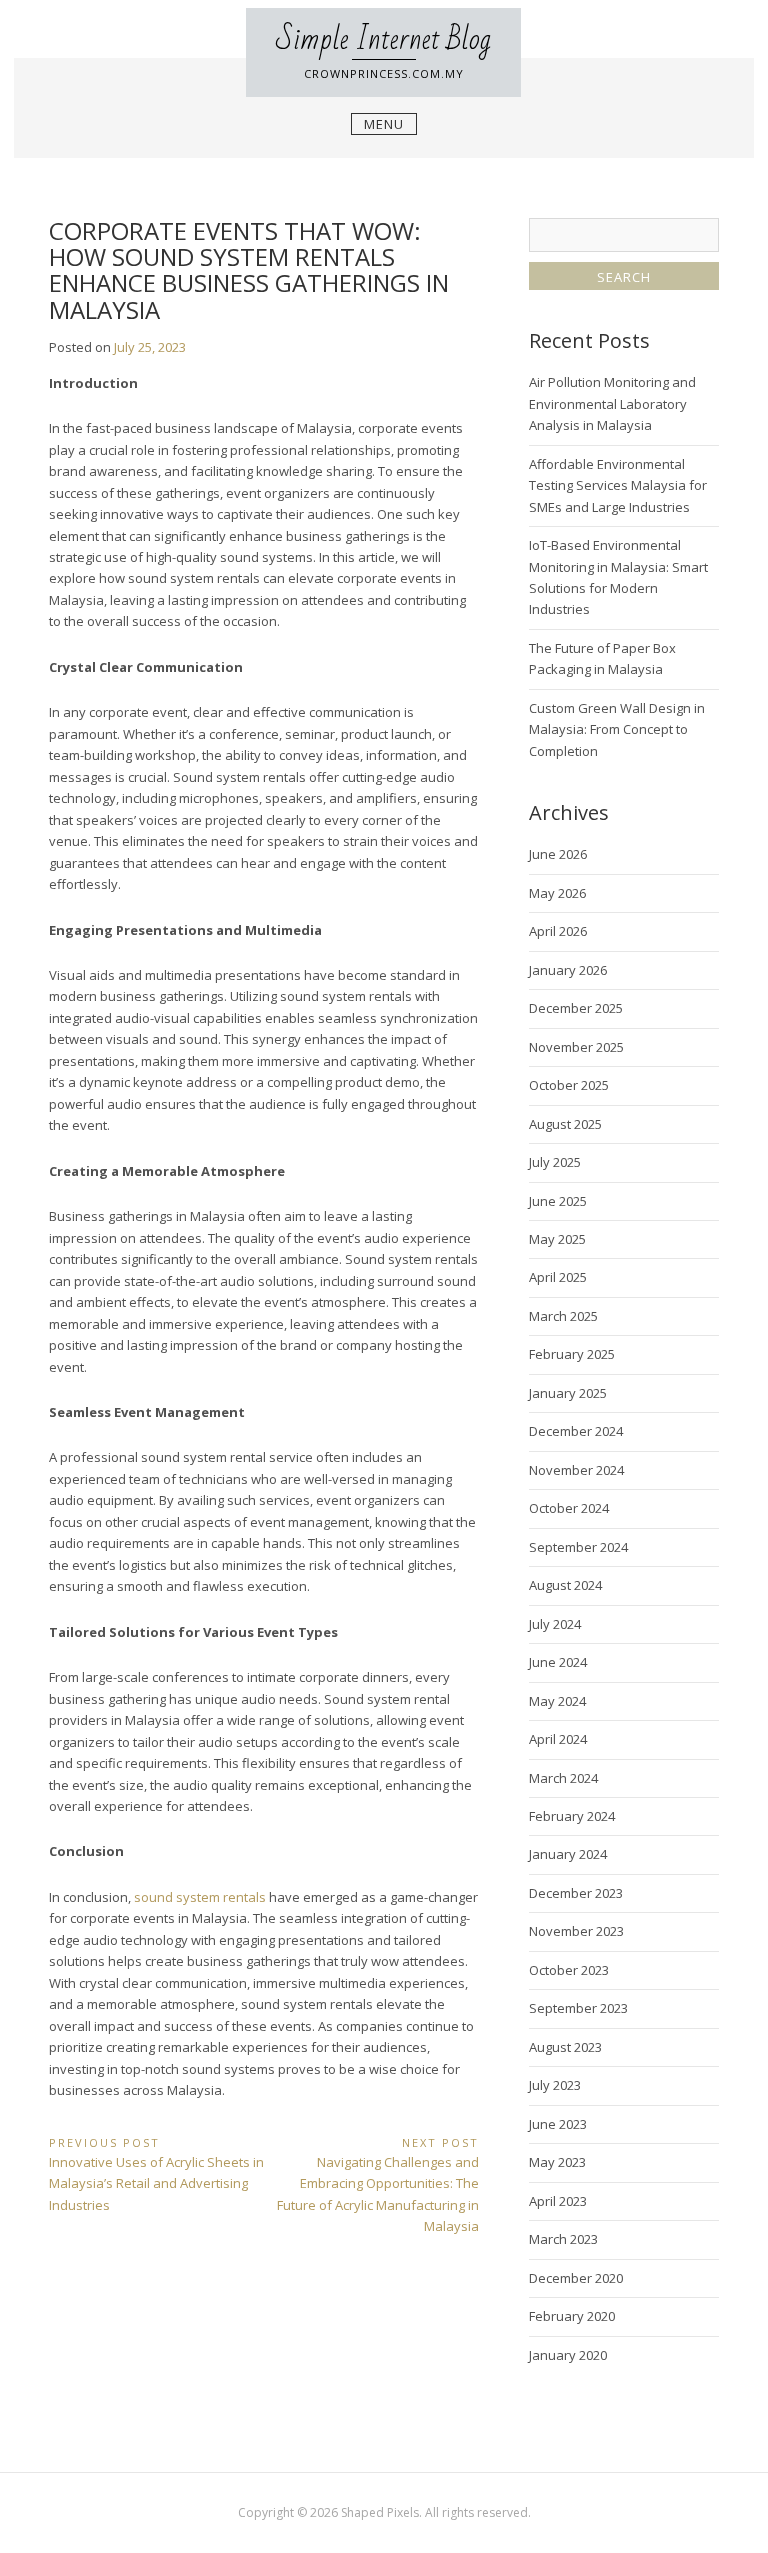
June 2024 (558, 1662)
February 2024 (572, 1816)
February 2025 (572, 1354)
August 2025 (565, 1124)
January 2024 (568, 1854)
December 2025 (576, 1008)
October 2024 (569, 1508)
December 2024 (576, 1431)
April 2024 (558, 1739)
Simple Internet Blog (383, 39)
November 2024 (576, 1470)
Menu (384, 124)
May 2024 (557, 1701)
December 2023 (576, 1893)
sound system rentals (200, 1897)
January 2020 (568, 2355)
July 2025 (555, 1162)
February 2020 (572, 2316)
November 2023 (576, 1931)
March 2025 (563, 1316)
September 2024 (578, 1547)
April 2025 (558, 1277)
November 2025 (576, 1047)
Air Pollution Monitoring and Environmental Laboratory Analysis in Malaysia (612, 403)
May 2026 (557, 893)
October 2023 (569, 1970)
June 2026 (558, 854)
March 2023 (563, 2239)
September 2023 (578, 2008)
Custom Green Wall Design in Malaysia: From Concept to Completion (617, 729)
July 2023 (555, 2085)
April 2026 (558, 931)
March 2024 (563, 1778)
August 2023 (565, 2047)
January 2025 (568, 1393)
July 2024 (555, 1624)
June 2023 (558, 2124)
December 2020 (576, 2278)
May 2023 (557, 2162)
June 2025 (558, 1201)
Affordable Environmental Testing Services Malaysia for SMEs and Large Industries (618, 485)
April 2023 (558, 2201)
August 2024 (565, 1585)
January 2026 (568, 970)
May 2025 (557, 1239)
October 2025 (569, 1085)
